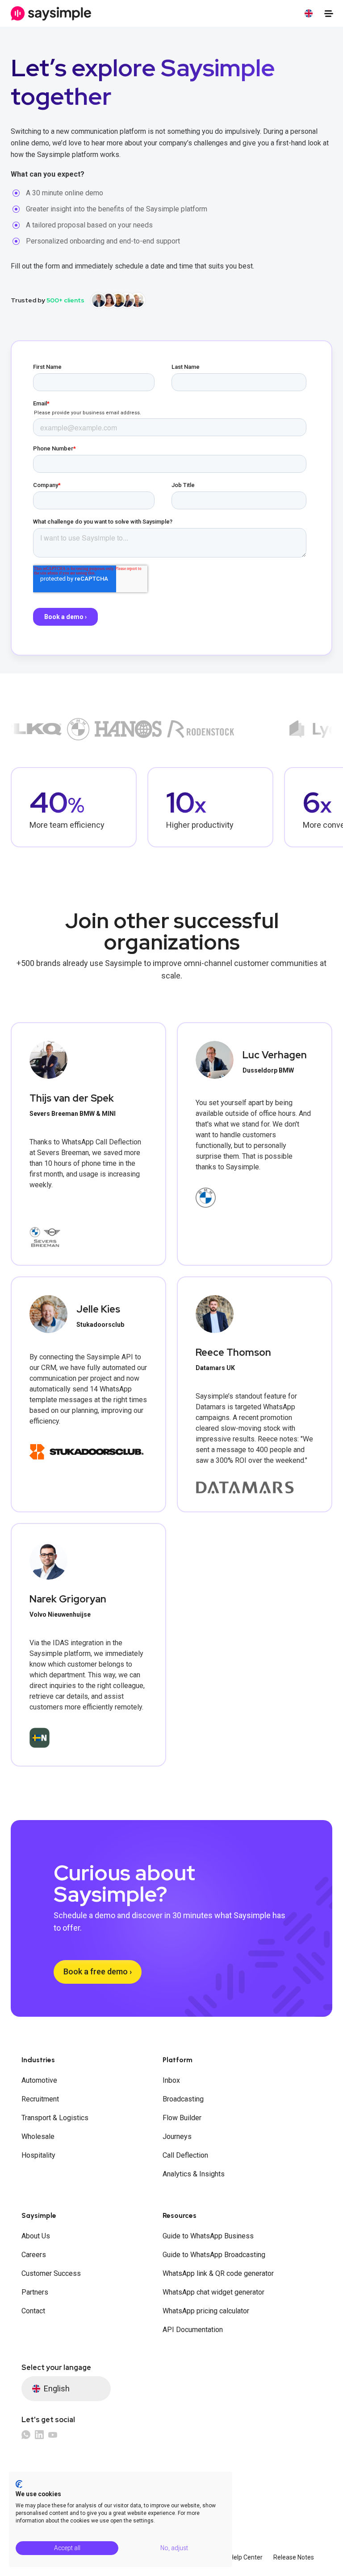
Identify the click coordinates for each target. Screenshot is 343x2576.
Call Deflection (185, 2155)
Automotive (39, 2080)
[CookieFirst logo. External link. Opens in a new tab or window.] (19, 2484)
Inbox (171, 2080)
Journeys (177, 2136)
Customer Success (51, 2273)
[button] (309, 13)
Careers (34, 2255)
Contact (33, 2311)
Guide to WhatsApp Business (208, 2236)
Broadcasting (183, 2099)
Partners (35, 2292)
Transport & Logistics (55, 2118)
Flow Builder (182, 2118)
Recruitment (40, 2099)
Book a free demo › (98, 1971)
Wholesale (38, 2136)
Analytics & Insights (194, 2174)
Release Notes (294, 2557)
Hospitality (38, 2155)
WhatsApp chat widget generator (213, 2292)
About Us (36, 2236)
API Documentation (193, 2330)
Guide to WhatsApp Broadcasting (214, 2255)
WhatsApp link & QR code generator (218, 2273)
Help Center (246, 2557)
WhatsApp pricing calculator (206, 2311)
